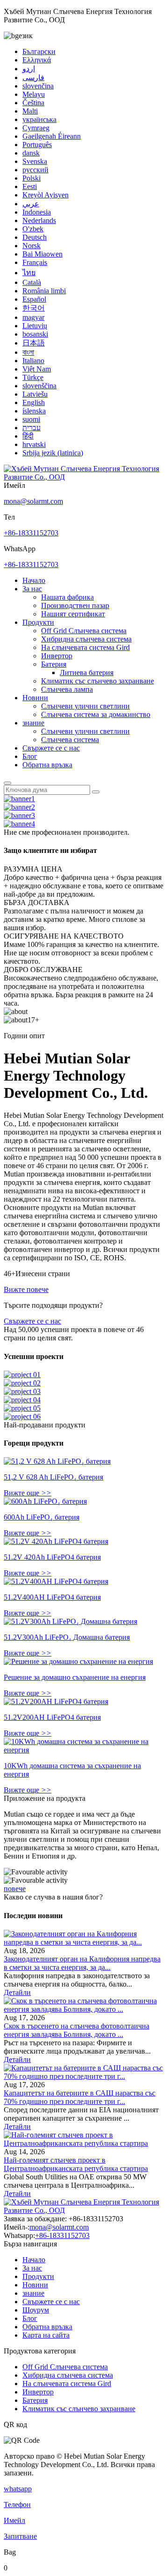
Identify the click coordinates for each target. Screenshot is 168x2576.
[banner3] (19, 815)
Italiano (33, 361)
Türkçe (33, 377)
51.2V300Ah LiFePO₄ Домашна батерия (67, 1637)
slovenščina (39, 386)
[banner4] (19, 824)
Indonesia (37, 212)
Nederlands (39, 220)
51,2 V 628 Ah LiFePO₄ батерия (53, 1477)
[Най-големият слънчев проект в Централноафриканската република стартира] (84, 2143)
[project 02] (22, 1383)
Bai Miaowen (42, 254)
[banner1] (19, 799)
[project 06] (22, 1416)
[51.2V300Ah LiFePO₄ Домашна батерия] (70, 1621)
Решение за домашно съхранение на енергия (75, 1677)
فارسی (33, 78)
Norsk (31, 246)
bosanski (35, 334)
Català (32, 282)
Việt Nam (37, 369)
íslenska (34, 411)
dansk (31, 153)
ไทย (29, 273)
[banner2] (19, 807)
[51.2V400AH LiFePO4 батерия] (56, 1581)
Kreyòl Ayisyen (45, 195)
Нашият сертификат (73, 614)
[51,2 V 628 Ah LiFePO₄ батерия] (57, 1461)
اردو (29, 69)
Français (35, 262)
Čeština (33, 103)
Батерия (54, 664)
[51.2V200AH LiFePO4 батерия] (56, 1701)
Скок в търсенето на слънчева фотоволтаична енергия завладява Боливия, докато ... (77, 2030)
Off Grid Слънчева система (84, 631)
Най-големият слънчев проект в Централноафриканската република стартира (76, 2164)
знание (33, 723)
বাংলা (28, 352)
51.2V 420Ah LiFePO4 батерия (52, 1557)
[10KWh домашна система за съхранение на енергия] (84, 1750)
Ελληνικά (37, 60)
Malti (30, 111)
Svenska (35, 161)
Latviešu (35, 394)
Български (39, 51)
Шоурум (36, 2310)
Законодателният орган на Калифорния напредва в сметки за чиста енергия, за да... (82, 1963)
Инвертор (57, 656)
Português (37, 145)
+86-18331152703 (31, 533)
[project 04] (22, 1400)
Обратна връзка (47, 765)
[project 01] (22, 1375)
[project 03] (22, 1391)
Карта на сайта (46, 2335)
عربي (31, 204)
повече (15, 1889)
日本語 (34, 343)
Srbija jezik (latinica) (53, 453)
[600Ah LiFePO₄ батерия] (45, 1501)
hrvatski (34, 444)
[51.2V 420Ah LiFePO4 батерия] (56, 1541)
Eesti (30, 186)
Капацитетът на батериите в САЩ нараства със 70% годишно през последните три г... (80, 2097)
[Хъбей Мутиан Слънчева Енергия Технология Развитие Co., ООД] (84, 477)
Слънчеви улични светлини (85, 706)
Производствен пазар (75, 605)
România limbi (44, 291)
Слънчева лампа (67, 689)
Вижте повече (26, 1289)
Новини (35, 698)
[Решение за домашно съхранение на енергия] (78, 1661)
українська (39, 119)
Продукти (38, 622)
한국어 (34, 308)
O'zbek (33, 229)
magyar (33, 317)
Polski (31, 178)
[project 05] (22, 1408)
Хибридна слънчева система (86, 639)
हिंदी (28, 436)
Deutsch (35, 237)
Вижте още (28, 1493)
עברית (31, 428)
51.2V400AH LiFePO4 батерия (52, 1597)
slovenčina (38, 86)
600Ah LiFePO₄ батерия (42, 1517)
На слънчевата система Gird (85, 647)
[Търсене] (7, 783)
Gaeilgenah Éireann (52, 136)
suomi (31, 419)
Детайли (17, 1992)
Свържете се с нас (51, 748)
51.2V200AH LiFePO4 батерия (52, 1717)
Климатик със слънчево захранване (98, 681)
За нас (32, 589)
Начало (34, 580)
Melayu (34, 94)
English (34, 402)
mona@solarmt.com (33, 501)
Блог (30, 756)
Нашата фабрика (67, 597)
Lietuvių (35, 326)
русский (35, 170)
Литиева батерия (87, 673)
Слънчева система (70, 740)
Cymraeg (36, 128)
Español (34, 299)
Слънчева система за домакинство (96, 714)
